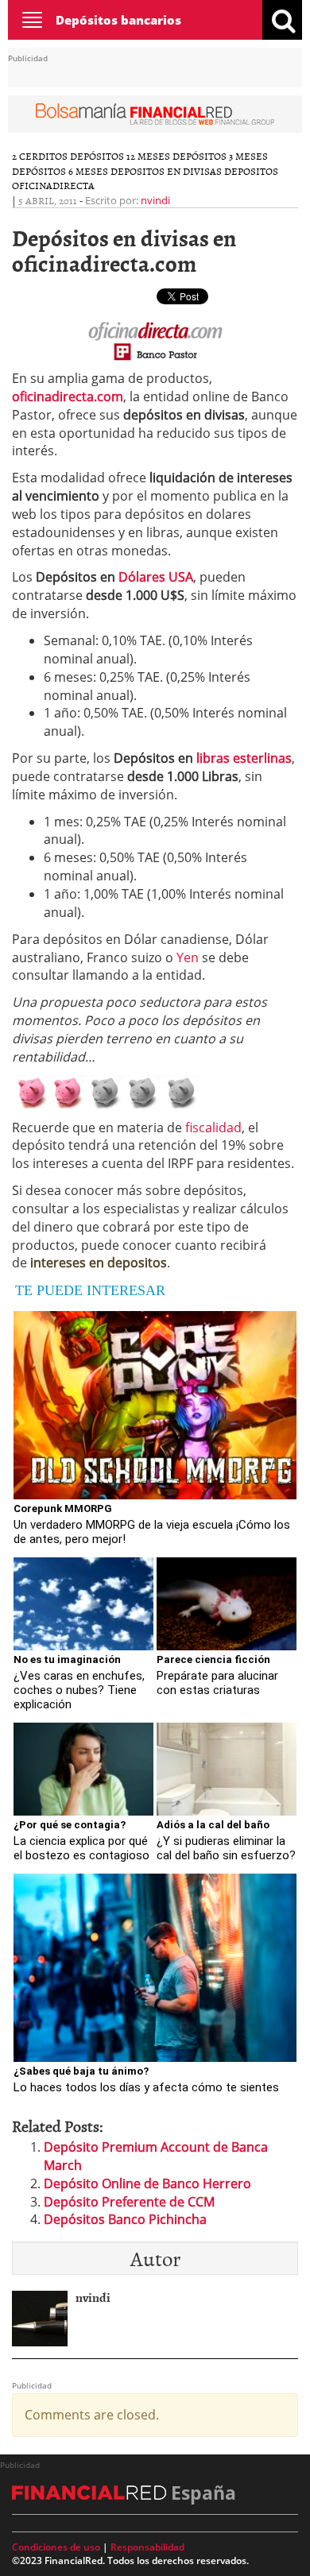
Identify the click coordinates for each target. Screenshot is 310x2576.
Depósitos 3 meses (220, 156)
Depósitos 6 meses (60, 171)
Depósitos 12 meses (120, 156)
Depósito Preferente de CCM (129, 2202)
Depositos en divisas (166, 171)
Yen (188, 957)
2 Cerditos (40, 156)
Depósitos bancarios (118, 20)
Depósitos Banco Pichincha (125, 2219)
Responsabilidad (147, 2547)
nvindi (155, 200)
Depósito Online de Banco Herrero (147, 2183)
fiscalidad (213, 1127)
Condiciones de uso (56, 2547)
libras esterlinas (244, 758)
